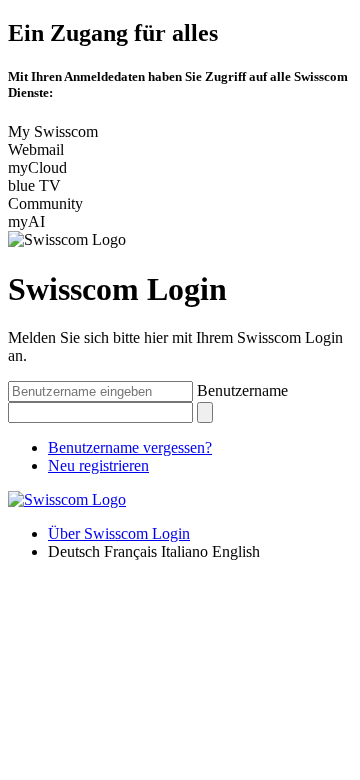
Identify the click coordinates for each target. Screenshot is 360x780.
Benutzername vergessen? (130, 447)
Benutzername (242, 390)
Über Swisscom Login (119, 533)
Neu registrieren (98, 465)
